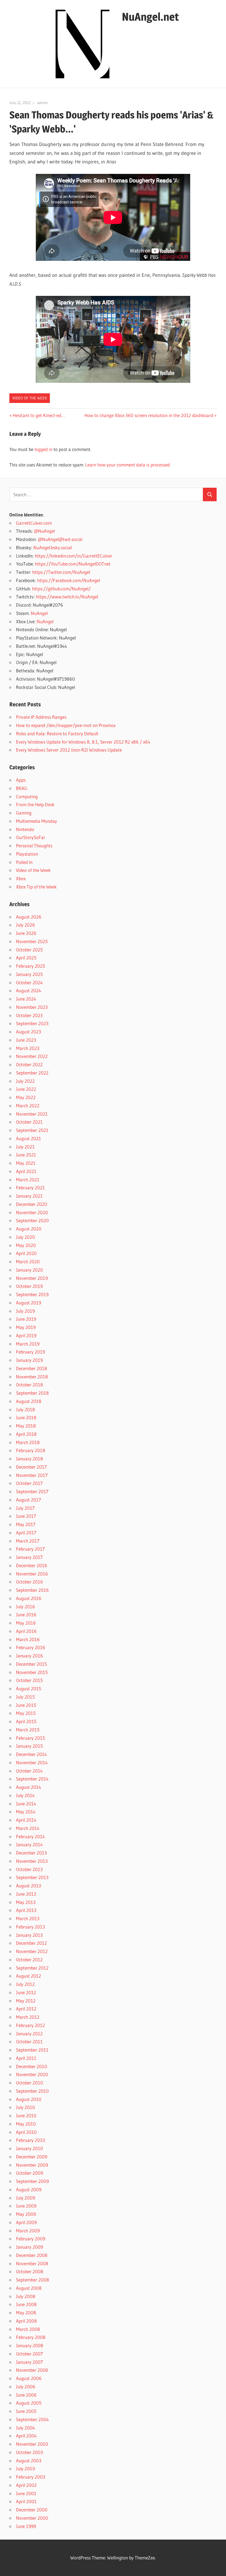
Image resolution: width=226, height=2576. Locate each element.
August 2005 (29, 2403)
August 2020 (29, 1229)
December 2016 (32, 1565)
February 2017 (30, 1549)
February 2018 (31, 1450)
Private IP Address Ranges (41, 717)
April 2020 (26, 1253)
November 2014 (32, 1762)
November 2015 (32, 1672)
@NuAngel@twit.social (60, 539)
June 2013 (26, 1894)
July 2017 (25, 1508)
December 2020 (32, 1204)
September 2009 (32, 2181)
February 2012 (30, 2025)
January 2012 (29, 2034)
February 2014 (30, 1836)
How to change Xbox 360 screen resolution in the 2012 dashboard (149, 415)
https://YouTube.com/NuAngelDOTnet (73, 564)
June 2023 (26, 1040)
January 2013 (29, 1935)
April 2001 (26, 2501)
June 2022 (26, 1089)
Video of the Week (30, 398)
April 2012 (26, 2009)
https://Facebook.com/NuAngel (69, 580)
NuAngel (39, 613)
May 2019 (26, 1327)
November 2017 (32, 1475)
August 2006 (29, 2378)
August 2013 (29, 1886)
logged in (43, 449)
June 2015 (26, 1705)
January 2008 (30, 2345)
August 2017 (29, 1500)
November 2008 (32, 2263)
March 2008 (28, 2329)
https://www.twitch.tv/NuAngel (67, 597)
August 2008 (29, 2288)
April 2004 (26, 2436)
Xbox (21, 878)
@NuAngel (44, 531)
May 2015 (26, 1713)
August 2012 (29, 1976)
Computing (27, 796)
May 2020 (26, 1245)
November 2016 (32, 1574)
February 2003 (31, 2477)
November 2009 (32, 2165)
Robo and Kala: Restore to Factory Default (57, 733)
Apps (21, 780)
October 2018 (29, 1385)
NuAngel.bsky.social (53, 547)
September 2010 (32, 2091)
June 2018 (26, 1417)
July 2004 (25, 2428)
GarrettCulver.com (34, 523)
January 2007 (29, 2362)
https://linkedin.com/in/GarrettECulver (73, 556)
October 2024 (29, 982)
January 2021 (29, 1196)
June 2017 (26, 1516)
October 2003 (29, 2452)
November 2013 (32, 1861)
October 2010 (29, 2083)
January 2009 (29, 2247)
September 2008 (33, 2280)
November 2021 (32, 1114)
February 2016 (31, 1647)
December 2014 (31, 1754)
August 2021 (29, 1138)
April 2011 (26, 2058)
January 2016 (29, 1656)
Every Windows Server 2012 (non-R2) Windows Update (69, 750)
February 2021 (30, 1188)
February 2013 (30, 1927)
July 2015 (25, 1697)
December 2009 (32, 2157)
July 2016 (25, 1607)
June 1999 (26, 2526)
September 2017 (32, 1491)
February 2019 (30, 1352)
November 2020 (32, 1212)
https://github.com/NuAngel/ (61, 589)
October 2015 (29, 1680)
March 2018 (28, 1442)
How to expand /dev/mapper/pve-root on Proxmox (66, 725)
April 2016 (26, 1631)
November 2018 (32, 1377)
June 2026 (26, 933)
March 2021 (28, 1180)
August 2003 (29, 2460)
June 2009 (26, 2206)
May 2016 (26, 1623)
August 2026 (29, 917)
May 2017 (26, 1524)
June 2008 (26, 2304)
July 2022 (25, 1081)
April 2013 (26, 1910)
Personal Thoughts (34, 846)
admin (42, 103)
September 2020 (32, 1220)
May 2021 (26, 1163)
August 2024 (29, 990)
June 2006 (26, 2395)
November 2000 (32, 2518)
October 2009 (29, 2173)
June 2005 (26, 2411)
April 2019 (26, 1335)
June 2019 (26, 1319)
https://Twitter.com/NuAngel (61, 572)
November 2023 (32, 1007)
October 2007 (29, 2354)
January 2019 (29, 1360)
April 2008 (26, 2321)
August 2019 (29, 1303)
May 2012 (26, 2001)
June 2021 (26, 1155)
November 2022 (32, 1056)
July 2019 (25, 1311)
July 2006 (26, 2387)
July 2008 (26, 2296)
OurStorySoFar (31, 837)
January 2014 (29, 1844)
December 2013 (31, 1853)
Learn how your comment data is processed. (128, 465)
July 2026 (25, 925)
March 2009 (28, 2231)
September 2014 (32, 1779)
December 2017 (31, 1467)
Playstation (27, 854)
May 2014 (26, 1812)
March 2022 (28, 1106)
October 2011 (29, 2042)
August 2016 (29, 1598)
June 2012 (26, 1992)
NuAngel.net (150, 17)
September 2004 (32, 2419)
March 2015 (28, 1730)
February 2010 (31, 2140)
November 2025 (32, 941)
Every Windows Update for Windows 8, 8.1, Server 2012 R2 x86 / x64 (83, 742)
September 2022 (32, 1073)
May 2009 (26, 2214)
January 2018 (29, 1459)
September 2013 (32, 1877)
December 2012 (31, 1943)
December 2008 (32, 2255)
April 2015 (26, 1721)
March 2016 (28, 1639)
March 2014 (28, 1828)
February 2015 (30, 1738)
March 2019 (28, 1344)
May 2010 (26, 2124)
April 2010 (26, 2132)
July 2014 (25, 1795)
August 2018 (29, 1401)
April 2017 (26, 1533)
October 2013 (29, 1869)
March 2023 (28, 1048)
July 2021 (25, 1147)
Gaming (24, 813)
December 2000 (32, 2510)
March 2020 (28, 1262)
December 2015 (31, 1664)
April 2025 (26, 958)
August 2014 (29, 1787)
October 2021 (29, 1122)
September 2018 (32, 1393)
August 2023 (29, 1032)
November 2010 (32, 2074)
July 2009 (25, 2198)
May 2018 (26, 1426)
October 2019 (29, 1286)
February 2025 (30, 966)
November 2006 (32, 2370)
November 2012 (32, 1951)
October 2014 (29, 1771)
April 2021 (26, 1171)
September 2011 (32, 2050)
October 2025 (29, 950)
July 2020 (25, 1237)
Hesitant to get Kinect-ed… (39, 415)
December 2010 (32, 2066)
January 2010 (29, 2148)
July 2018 (25, 1409)
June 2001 (26, 2493)
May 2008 (26, 2313)
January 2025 (29, 974)
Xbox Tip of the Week (36, 887)
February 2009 (31, 2239)
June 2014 (26, 1804)
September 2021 (32, 1130)
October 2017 (29, 1483)
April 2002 (26, 2485)
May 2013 (26, 1902)
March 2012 (28, 2017)
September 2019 (32, 1294)
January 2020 (29, 1270)
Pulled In (24, 862)
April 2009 (26, 2222)
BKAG (22, 788)
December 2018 (32, 1368)
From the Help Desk (35, 804)
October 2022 (29, 1064)
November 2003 (32, 2444)
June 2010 (26, 2115)
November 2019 (32, 1278)
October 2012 (29, 1960)
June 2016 (26, 1615)
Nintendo (25, 829)
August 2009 (29, 2189)
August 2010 (29, 2099)
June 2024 (26, 999)
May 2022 (26, 1097)
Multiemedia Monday (37, 821)
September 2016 (32, 1590)
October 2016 (29, 1582)
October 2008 (30, 2271)
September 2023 (32, 1023)
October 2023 (29, 1015)
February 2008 (31, 2337)
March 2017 (28, 1541)
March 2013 (28, 1918)
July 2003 (25, 2468)
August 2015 (29, 1688)
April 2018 (26, 1434)
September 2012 (32, 1968)
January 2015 (29, 1746)
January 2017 (29, 1557)
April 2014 (26, 1820)
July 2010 (25, 2107)
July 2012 (25, 1984)
